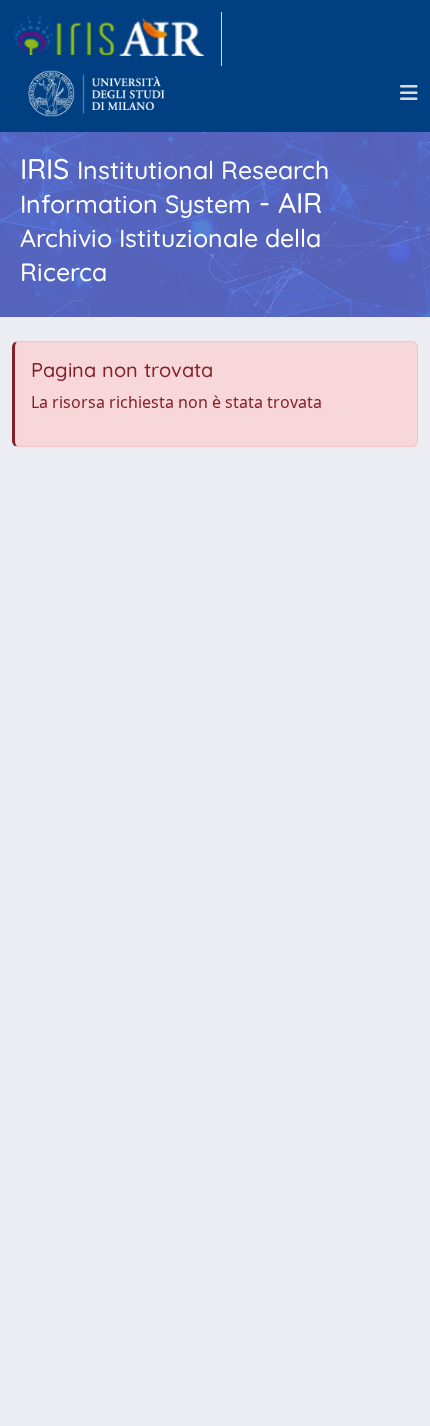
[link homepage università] (96, 93)
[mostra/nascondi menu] (409, 93)
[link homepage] (117, 39)
